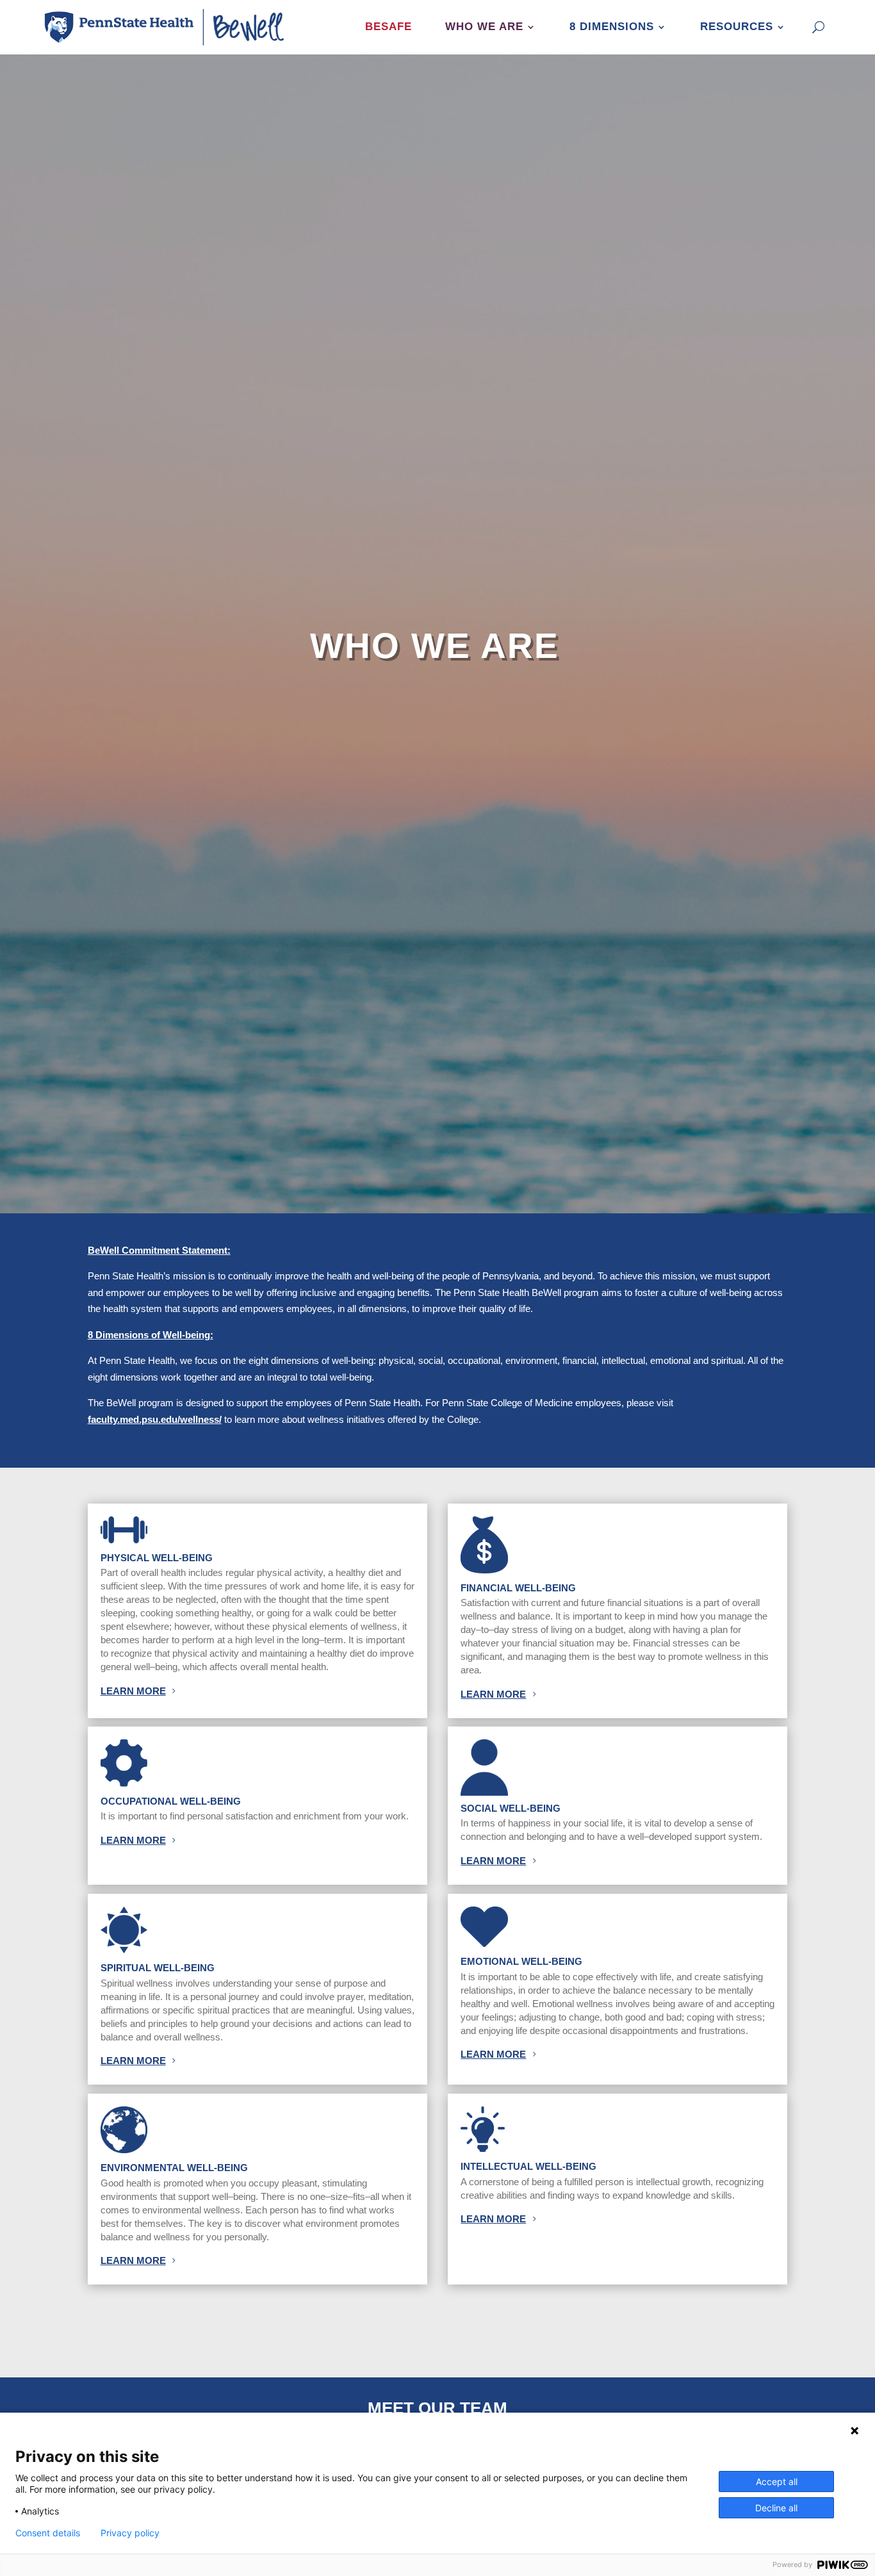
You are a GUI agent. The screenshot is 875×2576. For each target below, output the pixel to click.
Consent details (48, 2533)
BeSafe (388, 27)
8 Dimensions (612, 27)
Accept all (777, 2482)
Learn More (133, 1691)
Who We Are (484, 27)
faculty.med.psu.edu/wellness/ (155, 1419)
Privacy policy (130, 2533)
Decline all (776, 2508)
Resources (737, 27)
